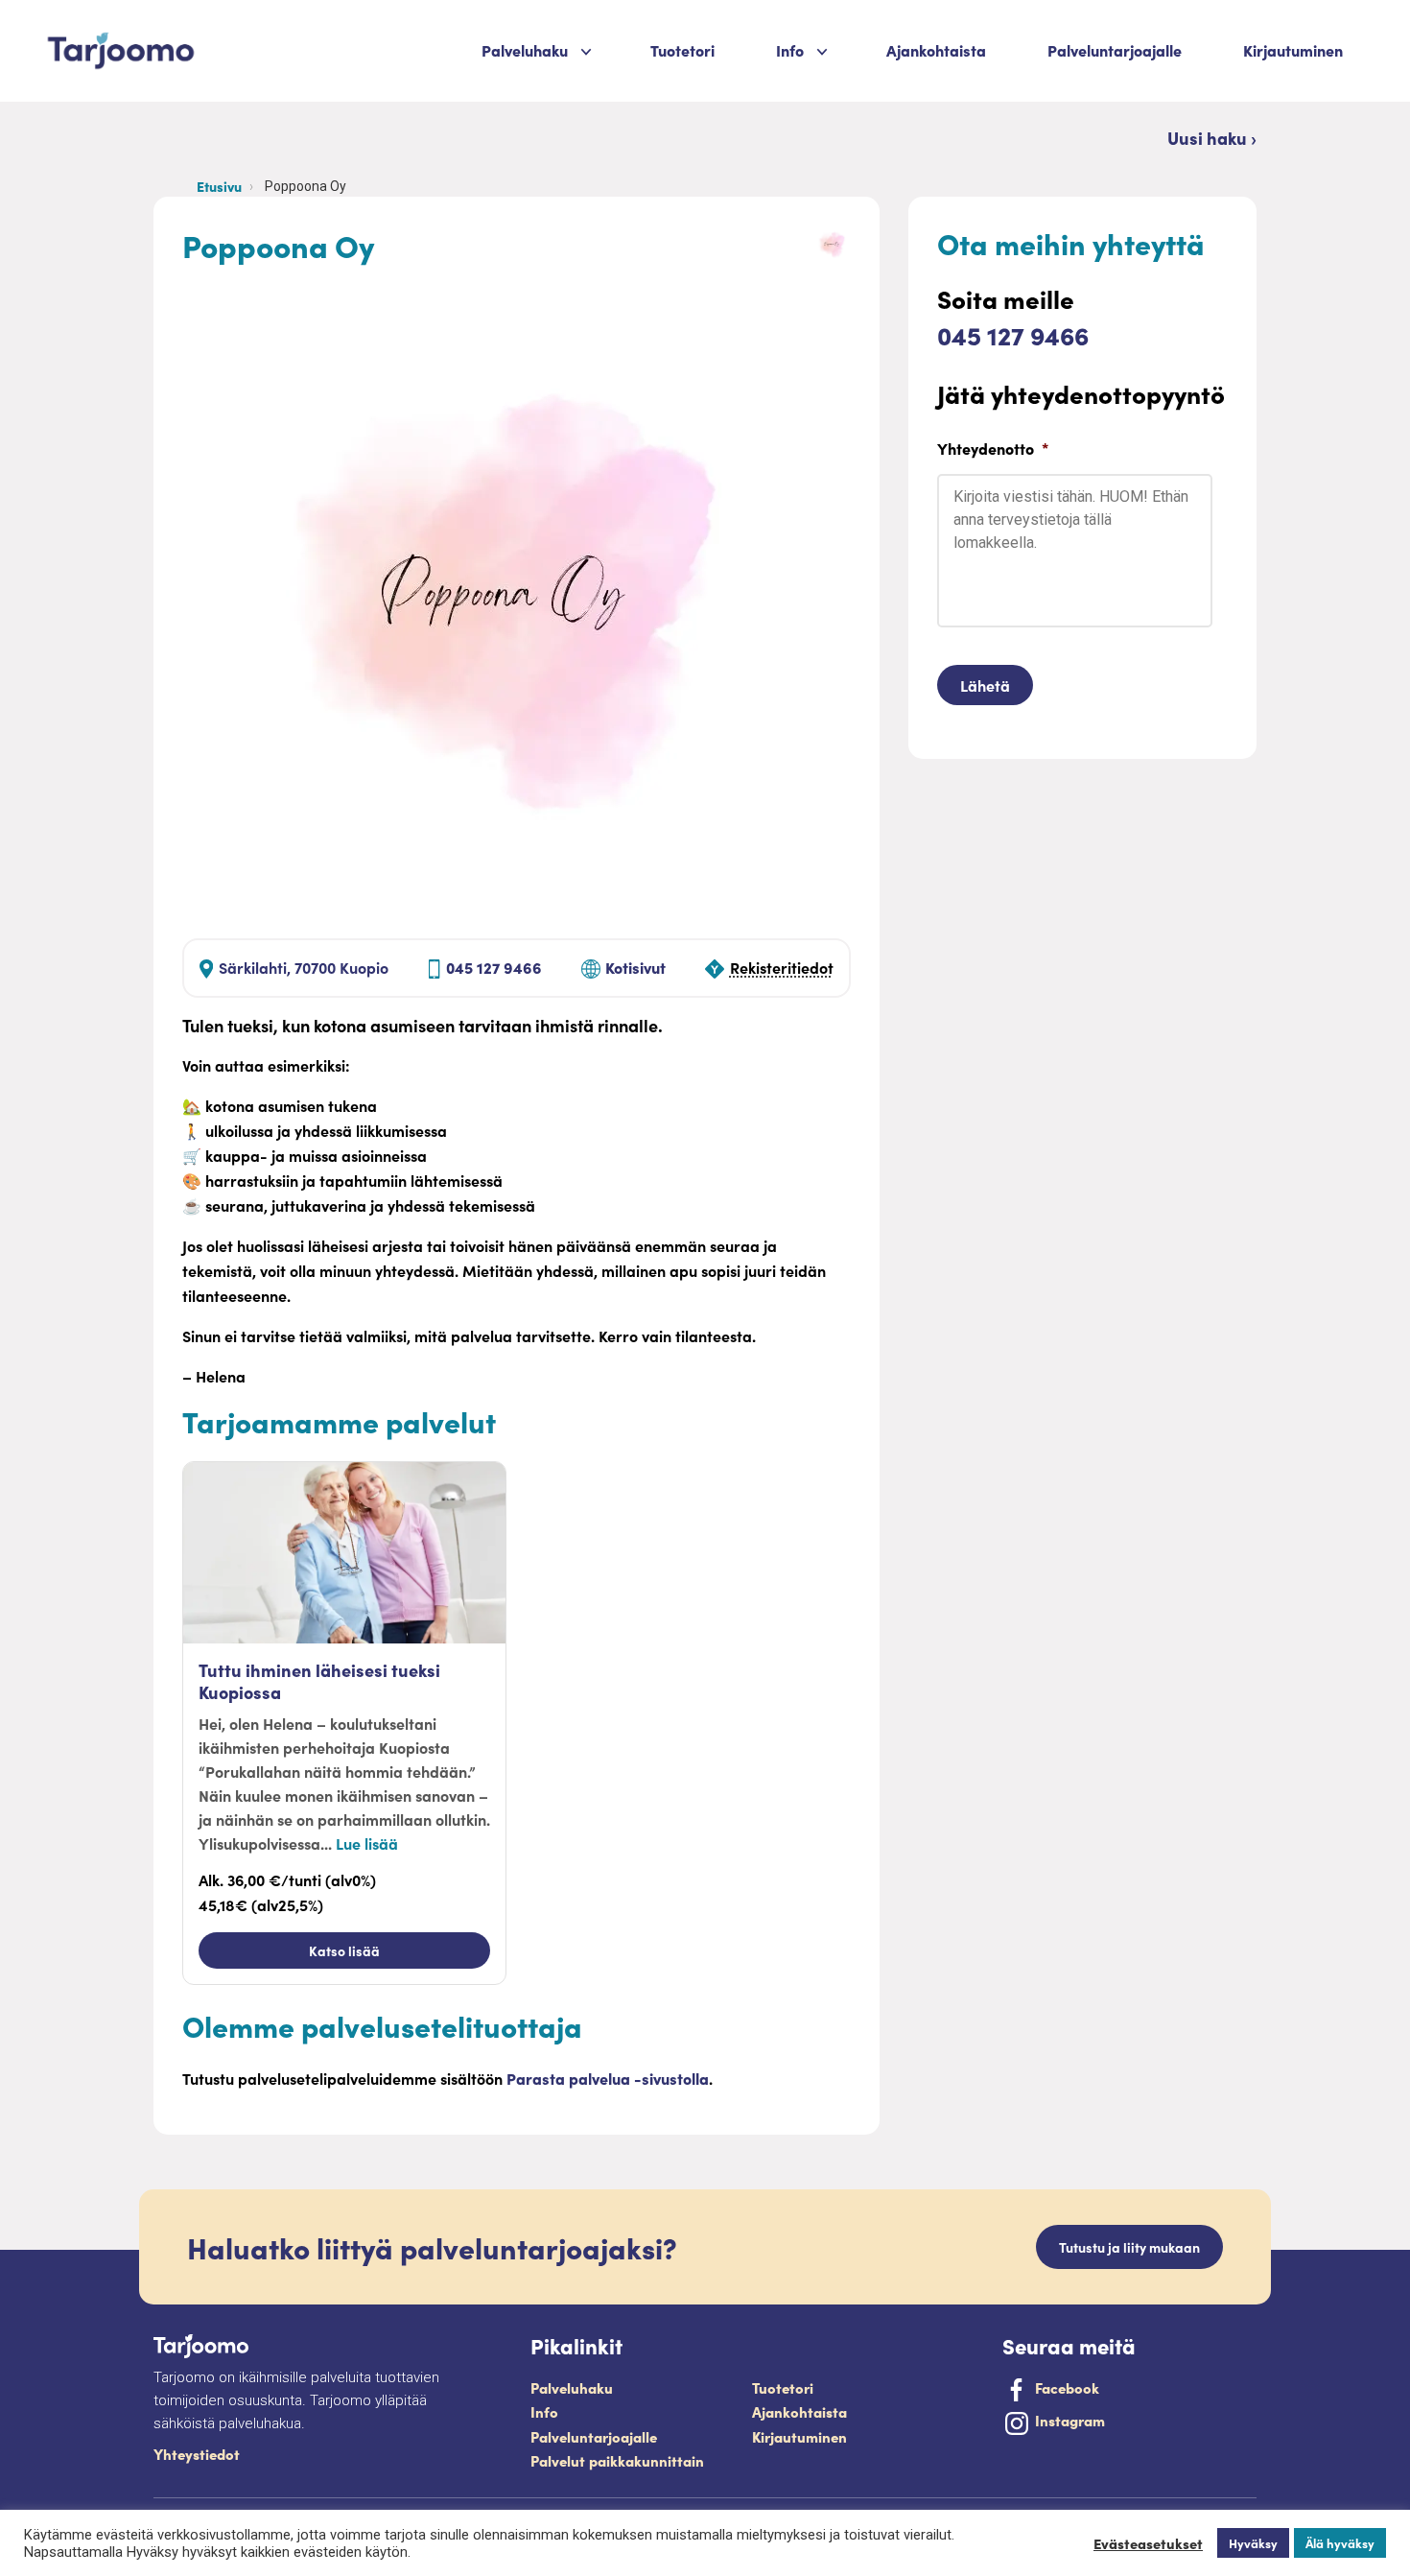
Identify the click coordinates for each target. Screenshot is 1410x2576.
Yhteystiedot (197, 2454)
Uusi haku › (1212, 138)
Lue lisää (367, 1843)
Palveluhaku (525, 50)
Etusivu (219, 186)
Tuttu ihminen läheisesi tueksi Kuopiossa (319, 1681)
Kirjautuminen (1293, 50)
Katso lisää (344, 1950)
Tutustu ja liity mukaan (1129, 2247)
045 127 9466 (494, 967)
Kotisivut (635, 967)
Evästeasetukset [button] (1148, 2543)
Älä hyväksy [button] (1340, 2543)
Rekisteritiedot (782, 967)
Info (544, 2411)
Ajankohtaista (936, 50)
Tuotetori (682, 50)
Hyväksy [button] (1253, 2543)
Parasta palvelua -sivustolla (608, 2078)
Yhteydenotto (993, 449)
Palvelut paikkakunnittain (617, 2460)
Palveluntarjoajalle (1115, 50)
